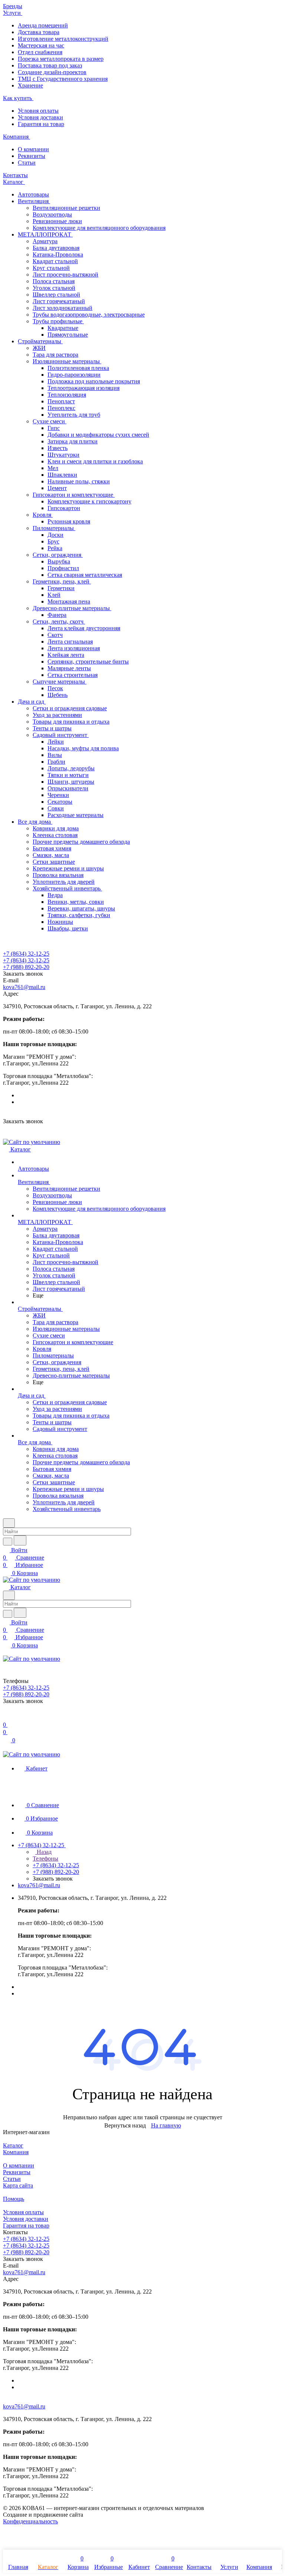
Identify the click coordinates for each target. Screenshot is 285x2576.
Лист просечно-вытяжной (65, 275)
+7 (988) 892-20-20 (26, 967)
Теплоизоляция (67, 395)
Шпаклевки (62, 475)
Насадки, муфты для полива (83, 748)
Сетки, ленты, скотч (59, 621)
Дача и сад (32, 702)
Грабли (56, 762)
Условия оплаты (38, 111)
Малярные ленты (69, 668)
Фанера (57, 615)
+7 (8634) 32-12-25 (26, 954)
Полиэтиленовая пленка (78, 368)
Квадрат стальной (55, 261)
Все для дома (35, 822)
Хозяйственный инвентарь (67, 888)
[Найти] (20, 1540)
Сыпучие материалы (60, 682)
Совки (56, 808)
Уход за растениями (57, 715)
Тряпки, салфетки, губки (79, 915)
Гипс (54, 428)
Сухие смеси (50, 421)
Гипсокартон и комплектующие (74, 495)
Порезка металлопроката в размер (61, 59)
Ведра (55, 895)
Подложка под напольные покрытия (94, 381)
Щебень (58, 695)
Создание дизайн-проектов (52, 72)
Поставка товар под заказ (50, 65)
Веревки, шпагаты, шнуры (81, 908)
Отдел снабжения (40, 52)
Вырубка (59, 561)
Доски (55, 535)
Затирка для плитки (73, 441)
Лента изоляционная (74, 648)
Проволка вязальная (58, 875)
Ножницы (60, 922)
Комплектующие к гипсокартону (89, 501)
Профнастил (63, 568)
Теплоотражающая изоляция (83, 388)
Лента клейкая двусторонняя (84, 628)
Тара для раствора (55, 355)
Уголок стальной (54, 288)
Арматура (45, 241)
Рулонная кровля (69, 521)
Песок (55, 688)
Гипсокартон (64, 508)
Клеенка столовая (55, 835)
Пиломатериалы (54, 528)
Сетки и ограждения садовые (70, 708)
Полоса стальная (54, 281)
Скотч (55, 635)
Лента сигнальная (70, 641)
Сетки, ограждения (58, 555)
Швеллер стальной (56, 295)
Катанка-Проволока (58, 254)
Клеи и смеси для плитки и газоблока (95, 461)
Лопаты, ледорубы (71, 768)
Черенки (58, 795)
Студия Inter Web (106, 2515)
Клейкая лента (66, 655)
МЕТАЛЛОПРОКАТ (45, 234)
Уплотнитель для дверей (64, 882)
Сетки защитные (54, 862)
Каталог (13, 2145)
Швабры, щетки (68, 928)
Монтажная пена (69, 601)
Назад (43, 1852)
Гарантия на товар (41, 124)
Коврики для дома (56, 828)
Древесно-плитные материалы (72, 608)
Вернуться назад (125, 2125)
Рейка (55, 548)
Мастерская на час (41, 45)
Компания (16, 2152)
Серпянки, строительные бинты (88, 662)
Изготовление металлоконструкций (63, 39)
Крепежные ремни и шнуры (68, 868)
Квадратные (63, 328)
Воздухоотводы (52, 214)
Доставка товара (39, 32)
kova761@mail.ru (24, 987)
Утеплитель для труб (74, 415)
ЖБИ (39, 348)
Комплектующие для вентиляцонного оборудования (99, 228)
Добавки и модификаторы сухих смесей (98, 435)
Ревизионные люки (57, 221)
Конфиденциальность (30, 2521)
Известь (58, 448)
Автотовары (33, 194)
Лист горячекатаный (59, 301)
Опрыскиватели (68, 788)
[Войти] (6, 1717)
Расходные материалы (76, 815)
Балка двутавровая (56, 248)
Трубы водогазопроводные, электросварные (89, 315)
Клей (54, 595)
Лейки (56, 742)
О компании (33, 149)
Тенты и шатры (52, 728)
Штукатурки (63, 455)
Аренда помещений (43, 25)
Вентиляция (34, 201)
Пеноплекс (61, 408)
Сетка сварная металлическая (85, 575)
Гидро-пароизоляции (74, 375)
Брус (53, 541)
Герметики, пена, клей (62, 581)
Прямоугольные (68, 335)
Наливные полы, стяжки (79, 481)
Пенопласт (61, 401)
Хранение (30, 85)
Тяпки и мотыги (68, 775)
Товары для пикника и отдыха (71, 722)
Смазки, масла (51, 855)
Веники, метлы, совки (76, 902)
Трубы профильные (58, 321)
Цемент (57, 488)
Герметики (61, 588)
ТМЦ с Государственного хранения (63, 79)
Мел (53, 468)
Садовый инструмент (61, 735)
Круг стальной (51, 268)
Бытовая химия (52, 848)
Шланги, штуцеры (71, 782)
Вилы (55, 755)
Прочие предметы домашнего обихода (81, 842)
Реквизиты (32, 156)
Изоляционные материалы (67, 361)
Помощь (14, 2199)
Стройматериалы (40, 341)
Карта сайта (18, 2185)
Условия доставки (40, 117)
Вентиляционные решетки (66, 208)
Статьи (27, 163)
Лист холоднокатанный (63, 308)
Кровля (43, 515)
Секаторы (60, 802)
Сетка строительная (73, 675)
